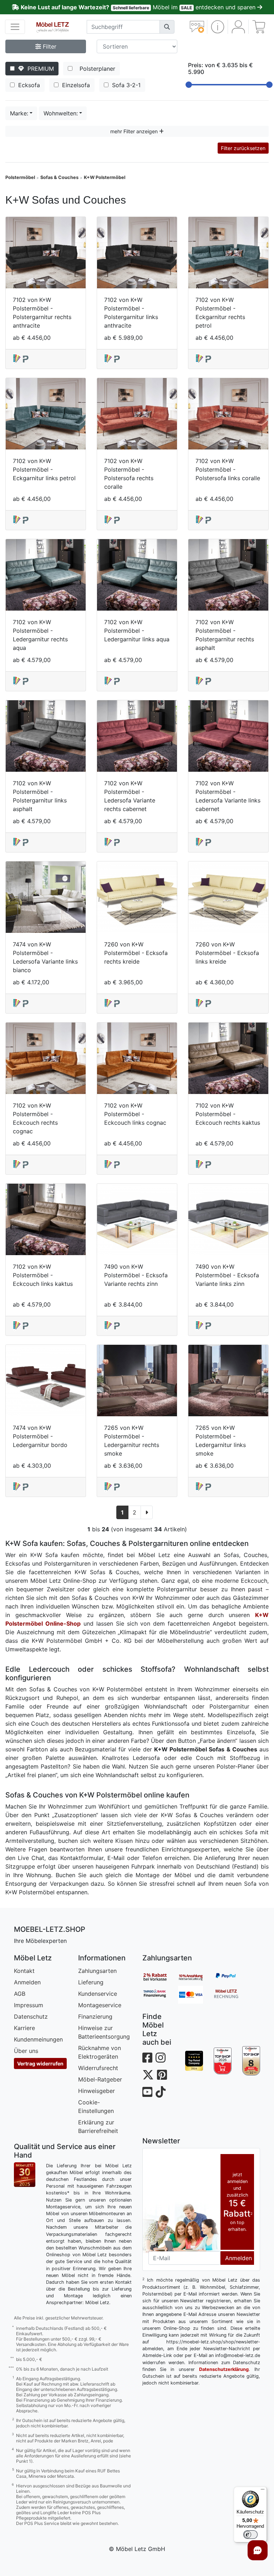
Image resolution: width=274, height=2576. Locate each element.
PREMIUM (39, 69)
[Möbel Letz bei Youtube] (147, 2092)
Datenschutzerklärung (224, 2369)
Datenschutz (31, 2016)
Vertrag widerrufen (40, 2063)
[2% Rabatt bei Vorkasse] (160, 1977)
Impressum (29, 2005)
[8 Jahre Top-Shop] (251, 2061)
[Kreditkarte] (196, 1995)
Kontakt (24, 1971)
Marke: (19, 113)
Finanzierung (95, 2016)
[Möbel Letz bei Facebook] (147, 2058)
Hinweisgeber (97, 2091)
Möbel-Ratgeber (100, 2079)
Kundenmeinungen (38, 2039)
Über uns (26, 2051)
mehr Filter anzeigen (135, 131)
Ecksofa (28, 85)
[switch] (250, 2535)
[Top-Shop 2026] (223, 2061)
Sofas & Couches (59, 177)
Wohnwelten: (61, 113)
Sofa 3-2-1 (125, 85)
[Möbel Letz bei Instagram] (161, 2058)
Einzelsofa (75, 85)
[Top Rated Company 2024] (194, 2061)
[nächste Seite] (147, 1512)
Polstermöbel (20, 177)
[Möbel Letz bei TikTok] (161, 2092)
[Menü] (263, 2491)
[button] (217, 27)
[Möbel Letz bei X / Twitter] (148, 2075)
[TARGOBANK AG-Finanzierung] (160, 1995)
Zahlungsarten (97, 1971)
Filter (49, 46)
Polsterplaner (96, 69)
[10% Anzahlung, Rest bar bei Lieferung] (196, 1977)
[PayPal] (232, 1977)
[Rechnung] (232, 1995)
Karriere (24, 2028)
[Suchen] (167, 27)
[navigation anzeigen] (15, 27)
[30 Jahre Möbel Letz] (25, 2174)
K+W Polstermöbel (105, 177)
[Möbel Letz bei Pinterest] (162, 2075)
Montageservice (100, 2005)
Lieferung (91, 1982)
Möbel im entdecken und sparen (139, 7)
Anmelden (27, 1982)
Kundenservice (98, 1994)
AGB (20, 1994)
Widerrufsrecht (98, 2068)
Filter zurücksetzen (243, 148)
